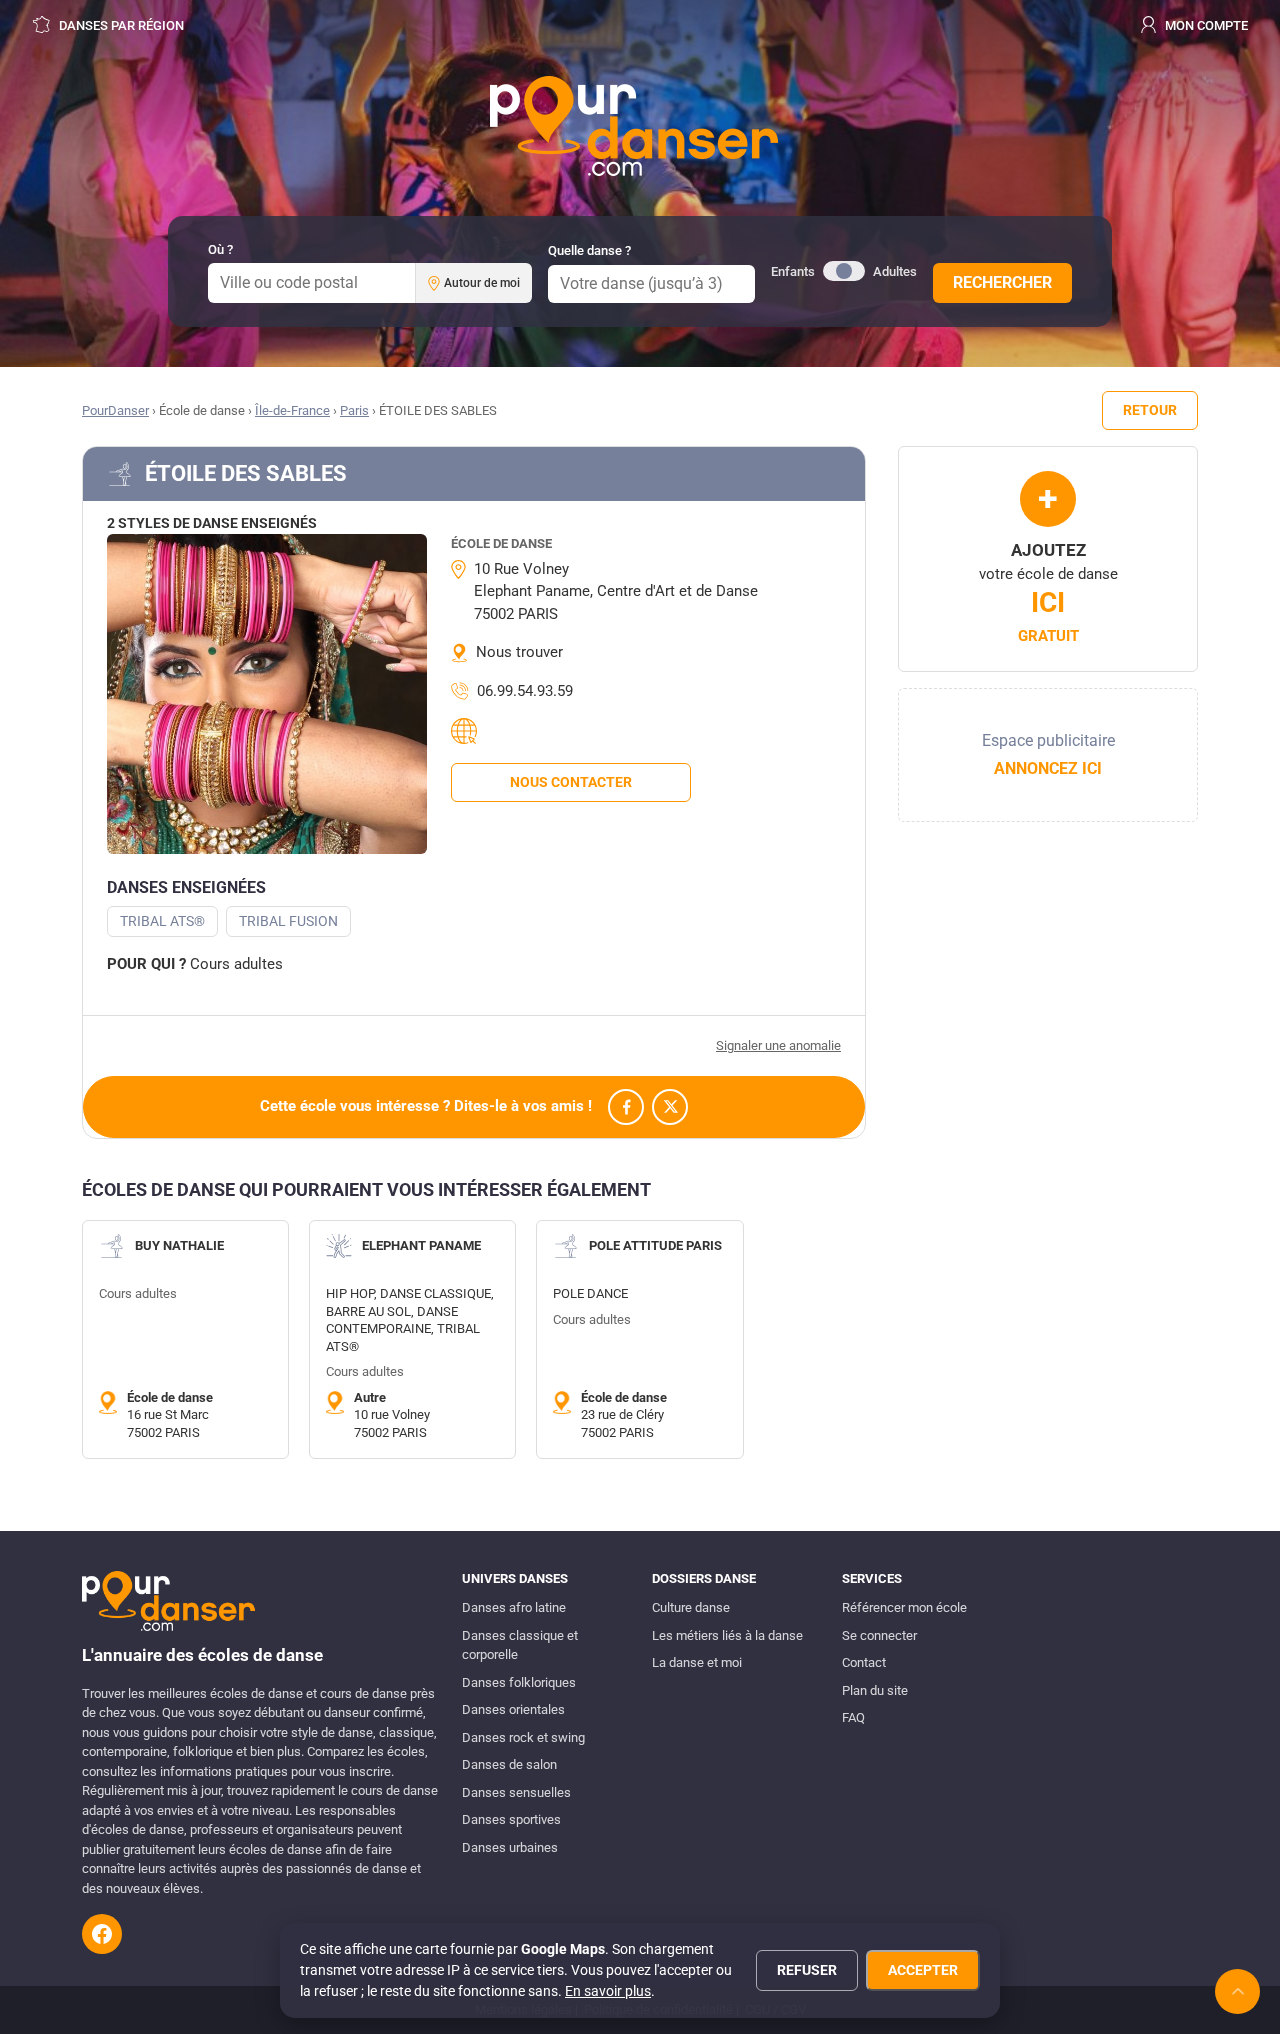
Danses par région (120, 25)
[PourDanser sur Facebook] (102, 1934)
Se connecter (879, 1635)
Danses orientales (513, 1709)
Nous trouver (519, 652)
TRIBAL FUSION (288, 921)
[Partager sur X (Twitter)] (670, 1107)
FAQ (853, 1717)
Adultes (895, 271)
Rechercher (1002, 282)
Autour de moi (482, 283)
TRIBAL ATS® (162, 921)
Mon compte (1205, 25)
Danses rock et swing (523, 1737)
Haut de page (1237, 1991)
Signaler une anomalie (778, 1045)
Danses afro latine (514, 1607)
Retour (1150, 410)
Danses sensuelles (516, 1792)
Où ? (220, 249)
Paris (354, 410)
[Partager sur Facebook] (626, 1107)
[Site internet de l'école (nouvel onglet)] (467, 731)
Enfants (793, 271)
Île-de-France (292, 410)
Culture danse (691, 1607)
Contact (864, 1662)
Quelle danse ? (589, 250)
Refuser (807, 1970)
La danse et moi (697, 1662)
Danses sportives (511, 1819)
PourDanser (115, 410)
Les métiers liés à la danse (727, 1635)
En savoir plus (608, 1991)
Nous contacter (571, 782)
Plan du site (875, 1690)
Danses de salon (509, 1764)
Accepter (923, 1970)
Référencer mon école (904, 1607)
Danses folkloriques (519, 1682)
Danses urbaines (510, 1847)
